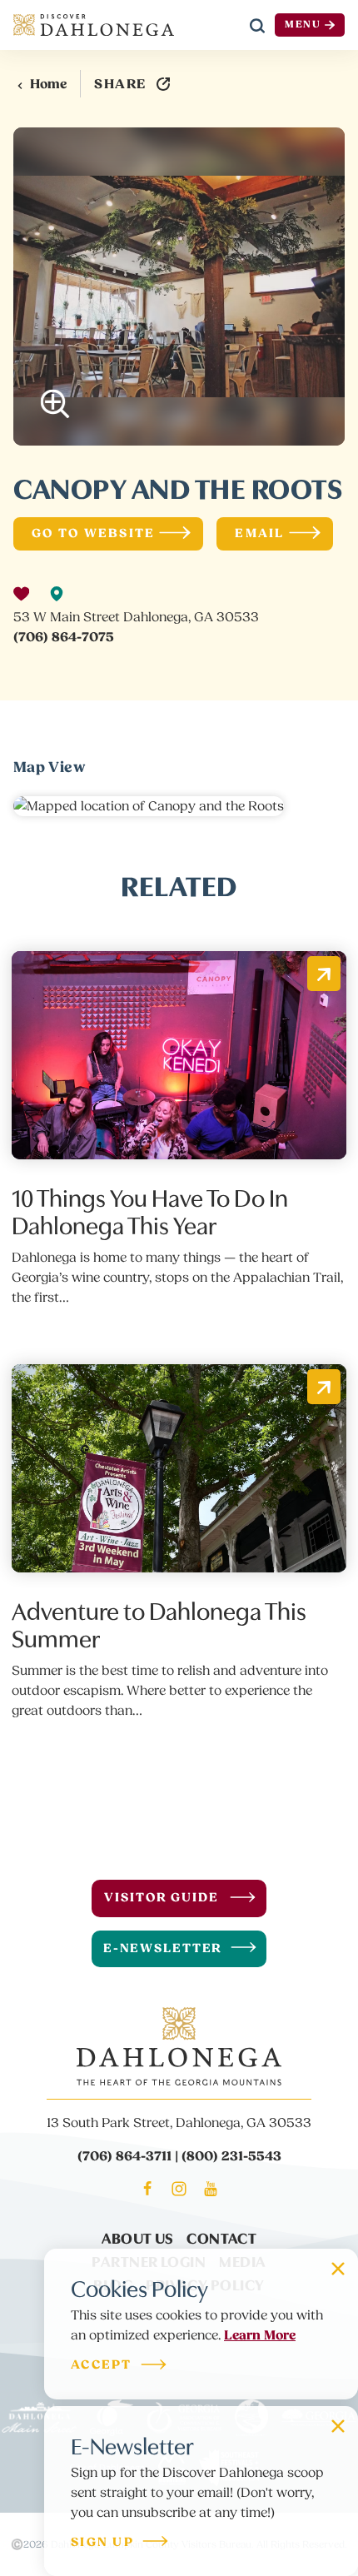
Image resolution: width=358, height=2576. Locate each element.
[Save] (21, 594)
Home (48, 84)
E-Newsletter (163, 1948)
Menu (303, 25)
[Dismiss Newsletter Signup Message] (338, 2426)
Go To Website (93, 533)
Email (259, 533)
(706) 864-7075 (64, 637)
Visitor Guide (161, 1898)
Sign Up (102, 2543)
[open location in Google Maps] (149, 805)
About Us (138, 2237)
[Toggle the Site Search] (257, 25)
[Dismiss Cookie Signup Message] (338, 2269)
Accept (102, 2366)
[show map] (57, 594)
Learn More (260, 2335)
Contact (221, 2237)
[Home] (94, 25)
